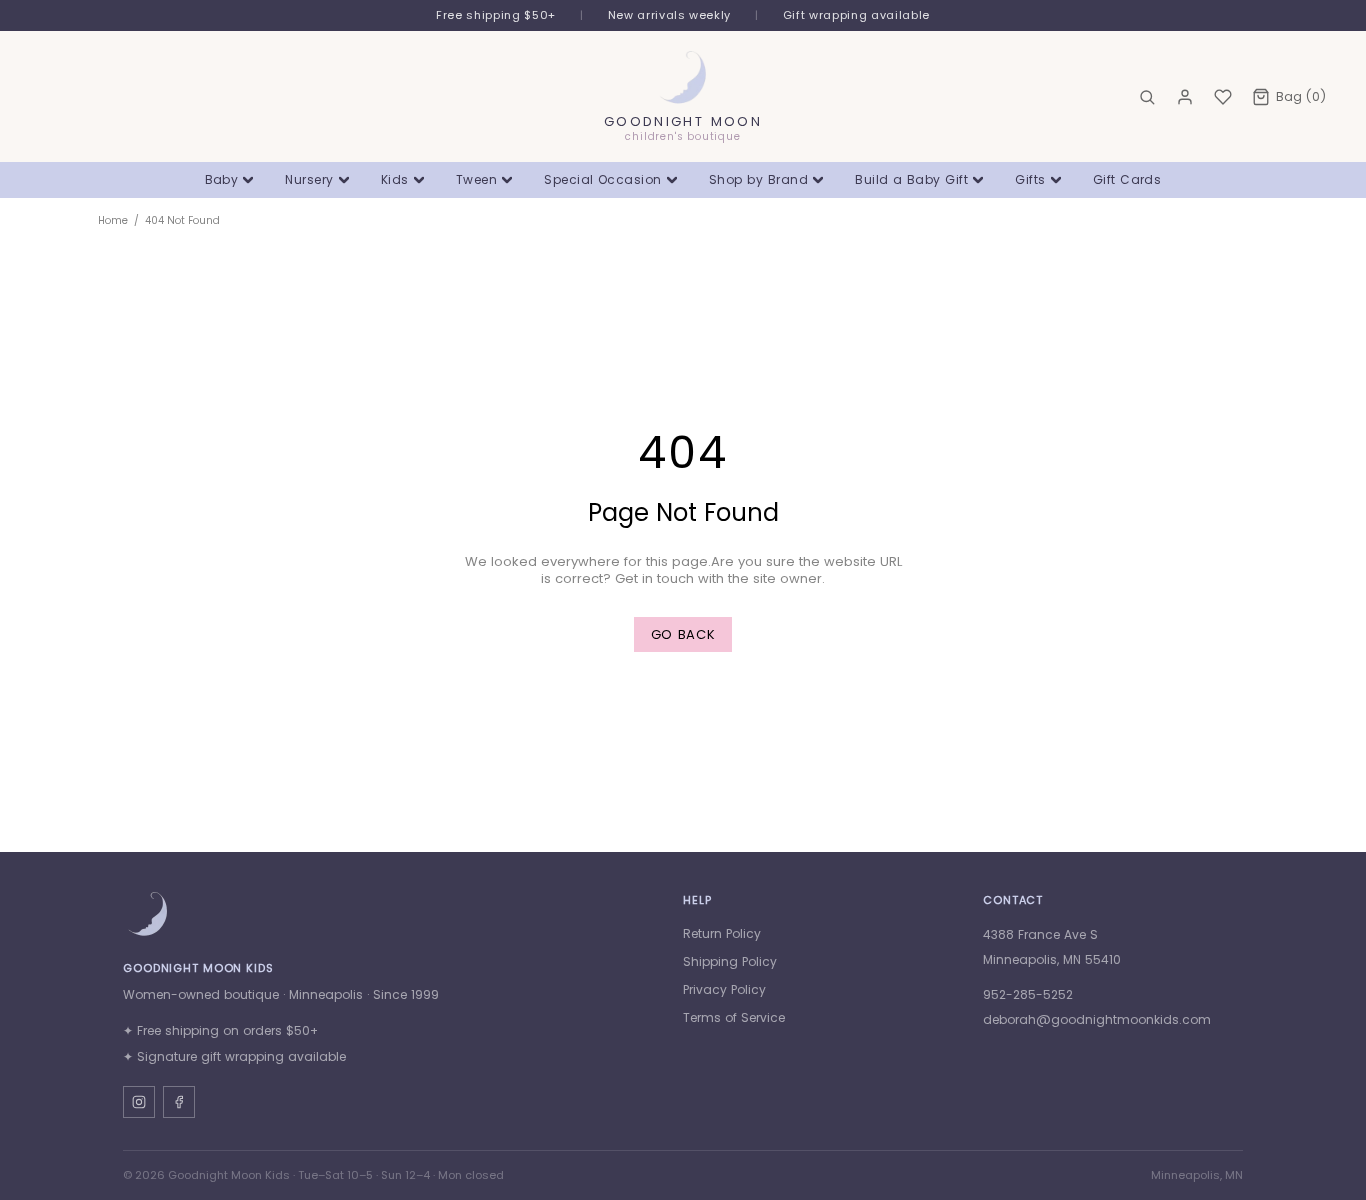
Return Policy (722, 933)
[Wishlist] (1223, 97)
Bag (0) (1301, 96)
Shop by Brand (758, 179)
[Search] (1147, 97)
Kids (395, 179)
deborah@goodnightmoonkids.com (1097, 1019)
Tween (476, 179)
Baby (222, 179)
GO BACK (683, 634)
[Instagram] (139, 1102)
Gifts (1030, 179)
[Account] (1185, 97)
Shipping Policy (730, 961)
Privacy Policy (724, 989)
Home (113, 220)
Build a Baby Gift (911, 179)
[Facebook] (179, 1102)
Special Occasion (603, 179)
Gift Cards (1127, 179)
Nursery (309, 179)
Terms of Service (734, 1017)
